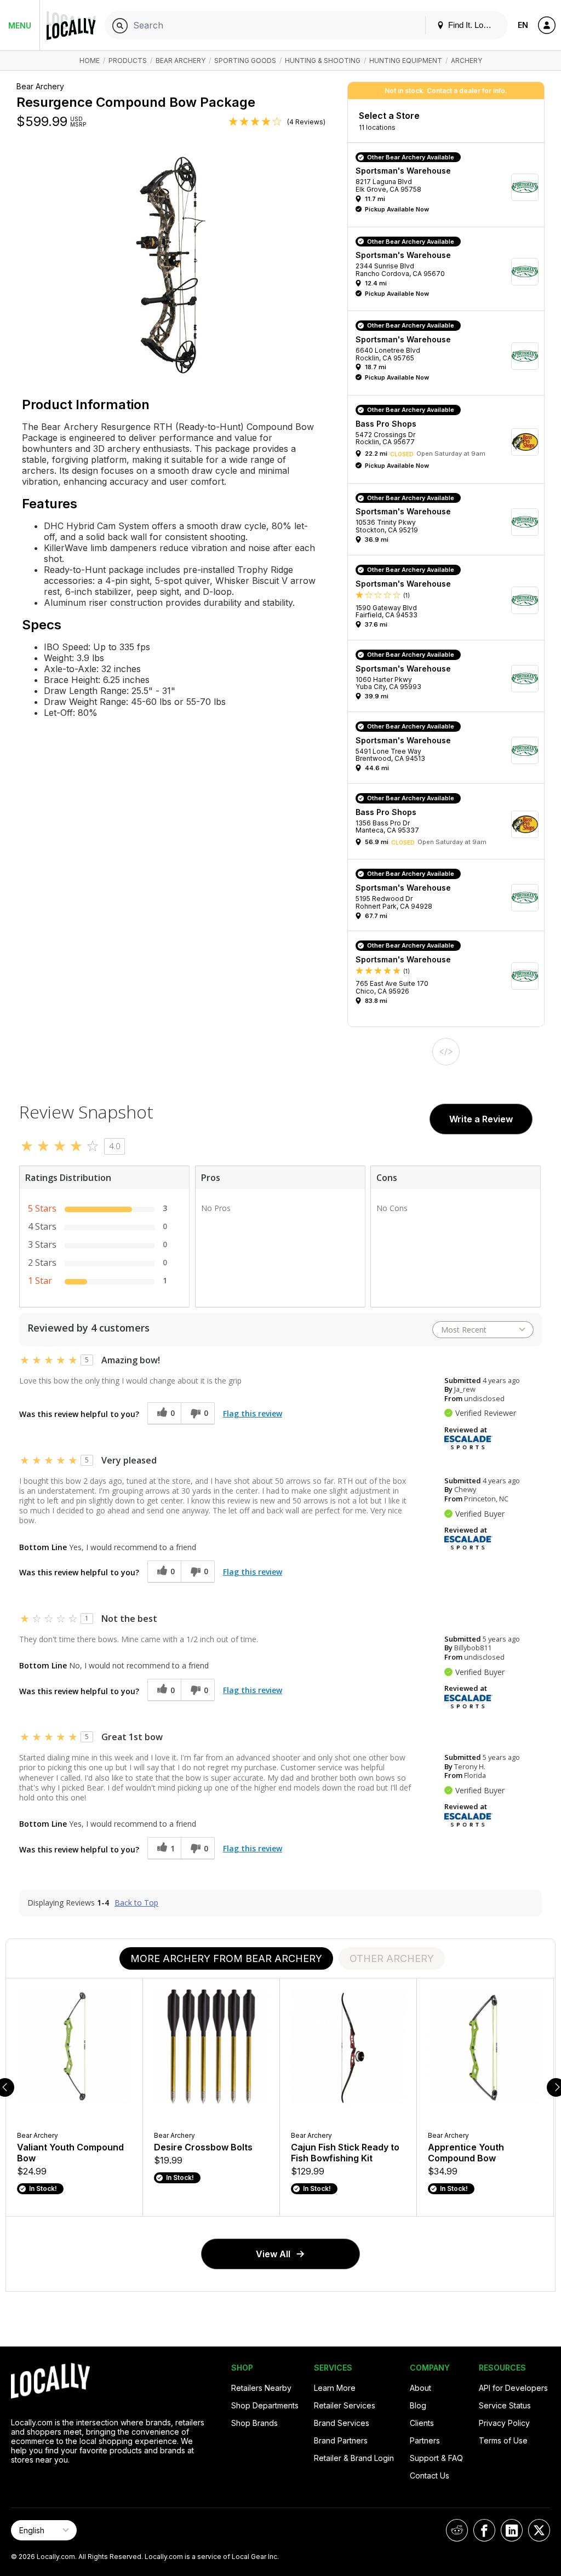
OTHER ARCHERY (392, 1958)
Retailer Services (345, 2405)
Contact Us (430, 2475)
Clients (422, 2423)
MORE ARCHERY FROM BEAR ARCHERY (226, 1958)
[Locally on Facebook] (484, 2530)
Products (128, 61)
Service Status (505, 2405)
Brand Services (342, 2423)
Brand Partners (341, 2440)
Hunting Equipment (406, 61)
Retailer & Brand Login (354, 2458)
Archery (466, 61)
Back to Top (136, 1903)
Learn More (335, 2388)
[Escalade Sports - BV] (468, 1442)
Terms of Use (503, 2440)
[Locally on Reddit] (457, 2530)
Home (90, 61)
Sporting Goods (245, 61)
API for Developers (513, 2388)
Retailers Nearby (261, 2388)
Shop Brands (254, 2423)
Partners (425, 2440)
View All (273, 2254)
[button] (450, 188)
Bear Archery (181, 61)
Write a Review (481, 1119)
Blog (418, 2405)
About (420, 2388)
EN (523, 25)
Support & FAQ (436, 2458)
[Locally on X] (539, 2530)
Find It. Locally (473, 25)
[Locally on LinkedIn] (512, 2530)
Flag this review (253, 1413)
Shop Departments (265, 2405)
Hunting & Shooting (323, 61)
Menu (20, 25)
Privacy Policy (504, 2423)
